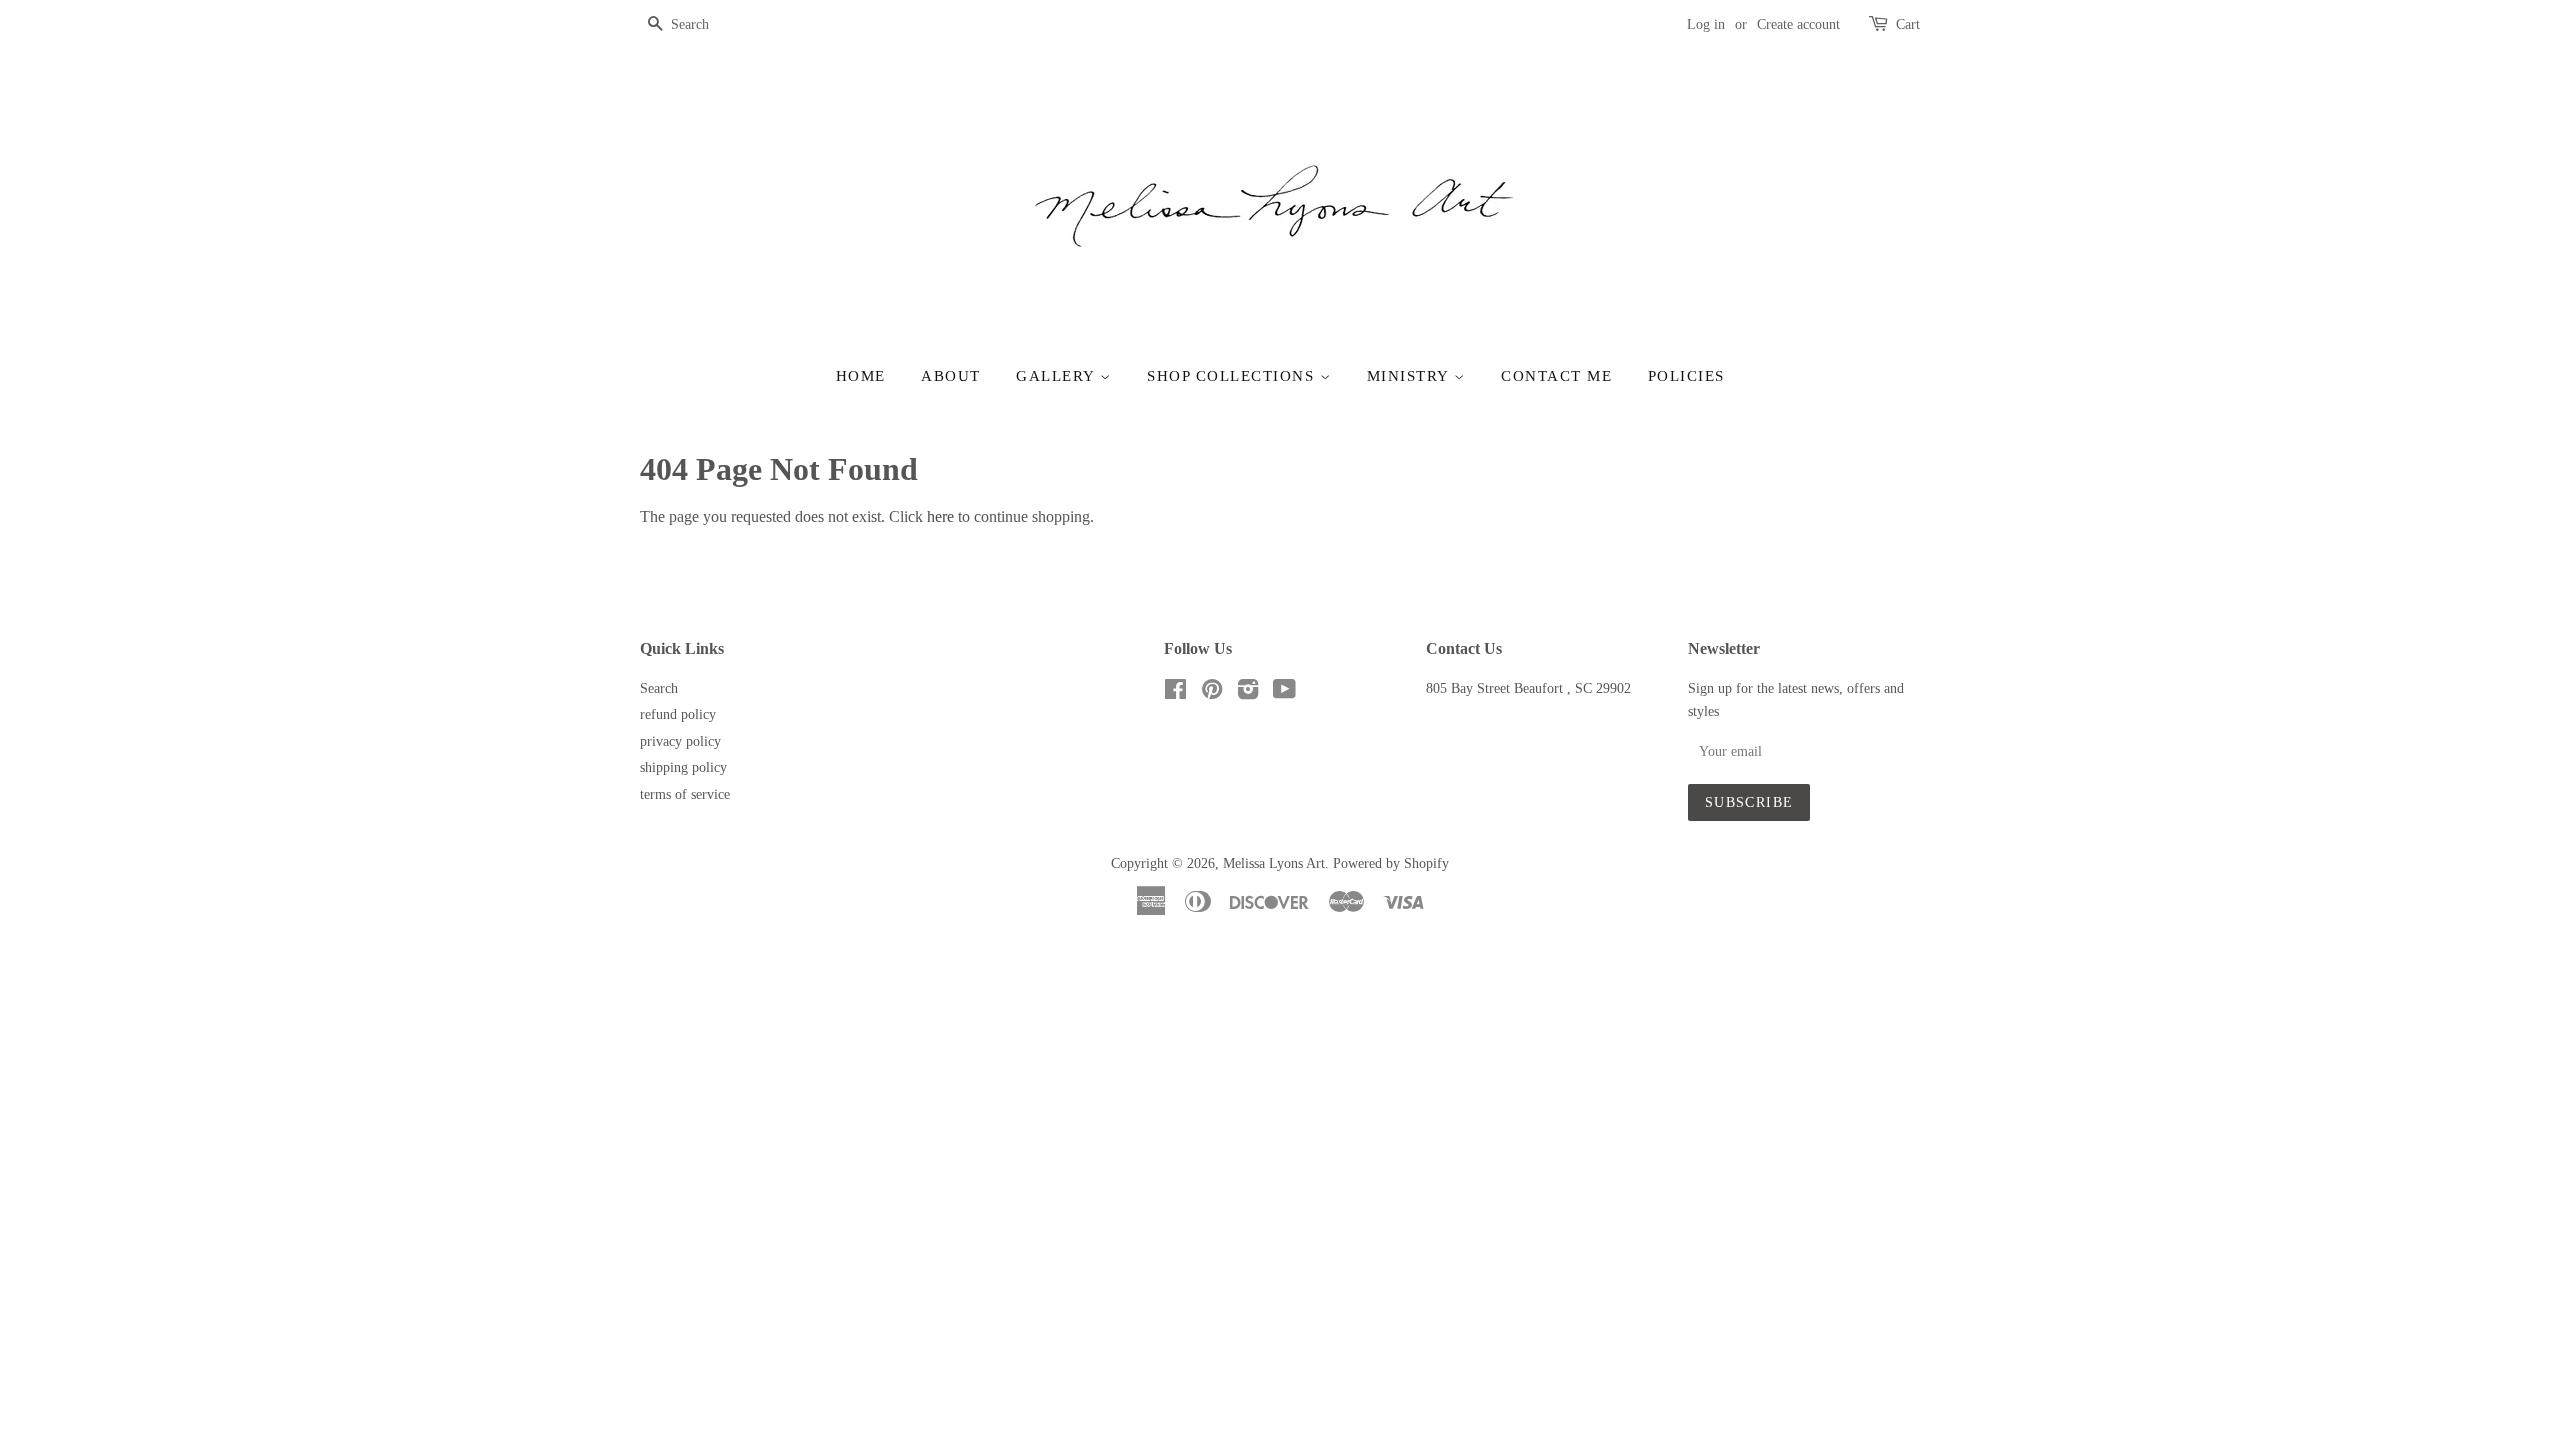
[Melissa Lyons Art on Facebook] (1175, 693)
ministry (1411, 376)
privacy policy (680, 741)
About (951, 376)
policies (1686, 376)
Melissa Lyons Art (1274, 863)
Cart (1908, 24)
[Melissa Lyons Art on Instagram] (1248, 693)
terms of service (685, 794)
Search (659, 688)
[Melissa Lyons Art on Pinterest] (1212, 693)
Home (861, 376)
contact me (1556, 376)
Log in (1706, 24)
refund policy (678, 714)
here (940, 516)
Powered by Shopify (1391, 863)
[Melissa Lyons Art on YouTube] (1284, 693)
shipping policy (683, 767)
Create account (1798, 24)
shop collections (1233, 376)
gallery (1058, 376)
